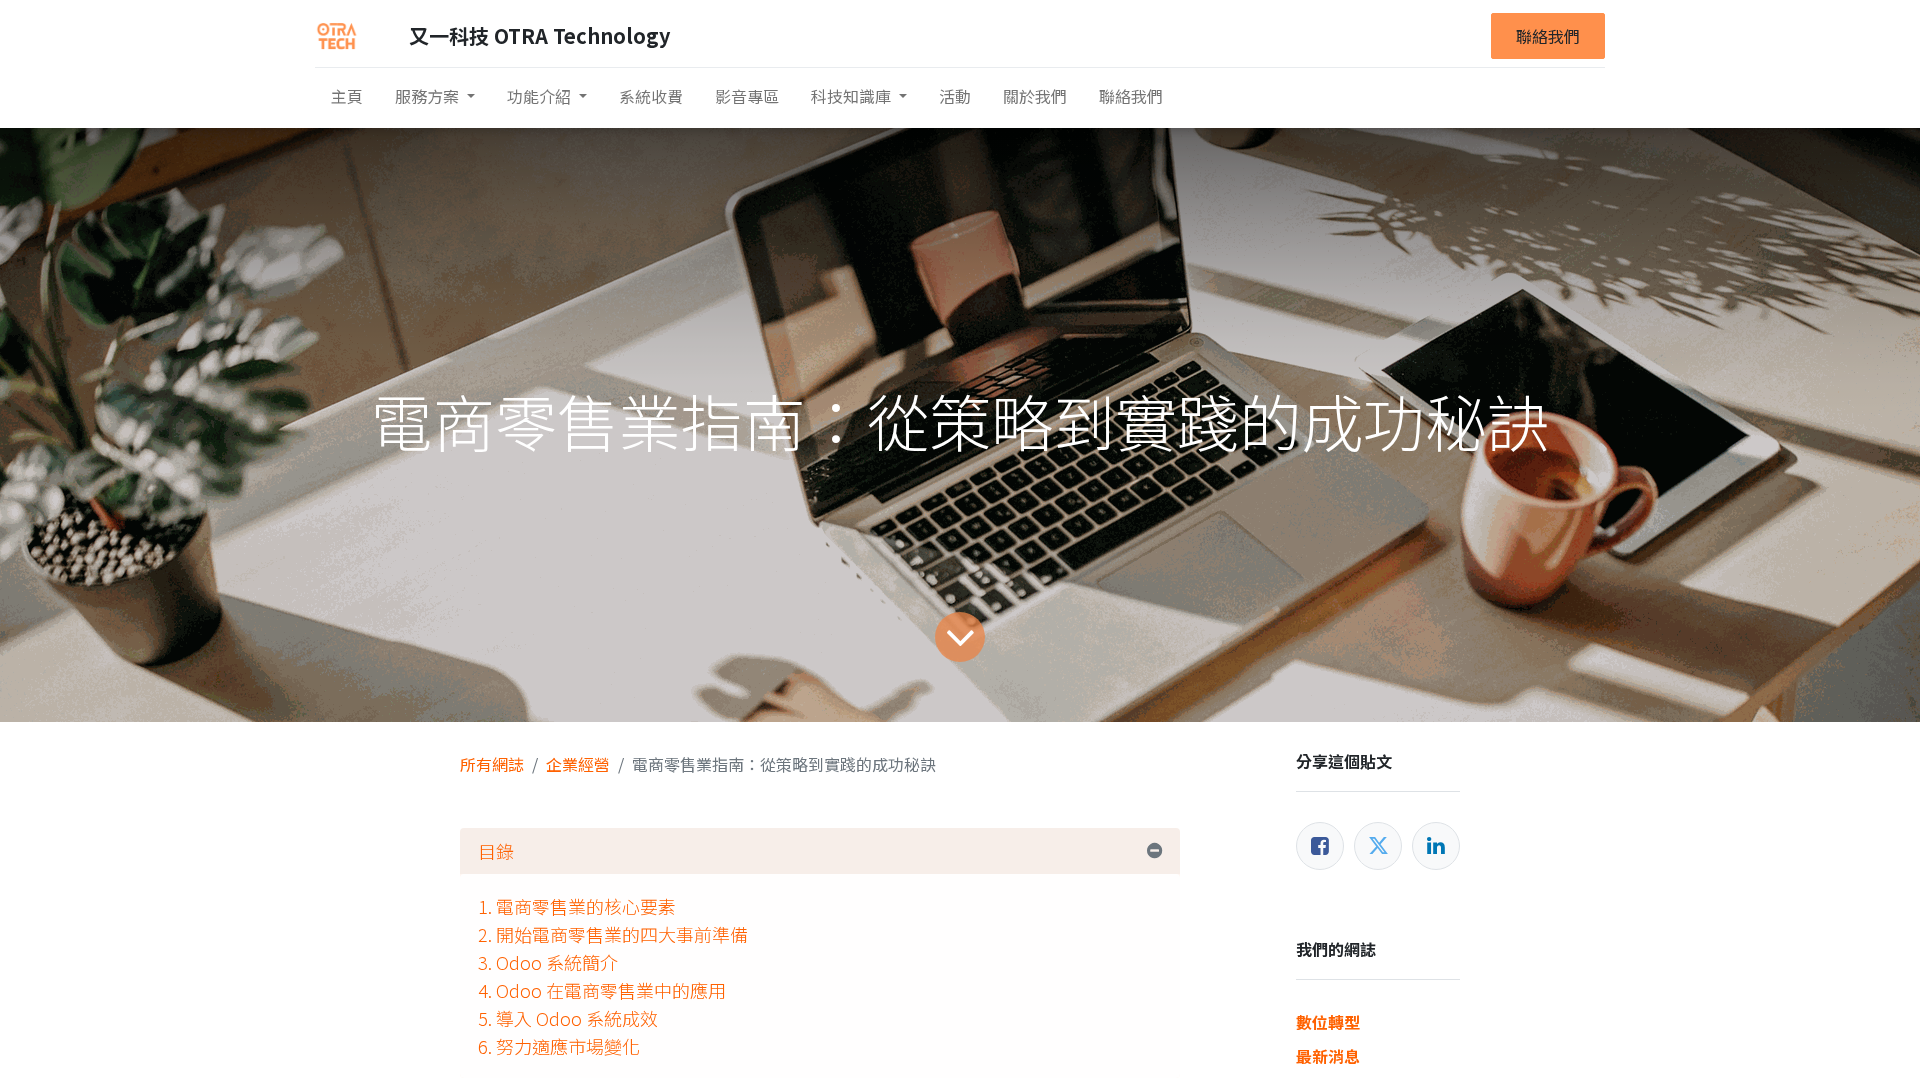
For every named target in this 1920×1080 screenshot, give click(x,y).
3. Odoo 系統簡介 (548, 962)
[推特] (1378, 846)
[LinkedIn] (1436, 846)
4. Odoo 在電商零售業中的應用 (602, 990)
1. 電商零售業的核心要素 (577, 906)
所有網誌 (492, 764)
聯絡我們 (1548, 36)
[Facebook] (1320, 846)
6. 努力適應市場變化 (559, 1046)
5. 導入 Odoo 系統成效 (568, 1018)
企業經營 (578, 764)
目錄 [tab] (496, 851)
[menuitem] (347, 96)
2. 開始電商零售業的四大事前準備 (613, 934)
